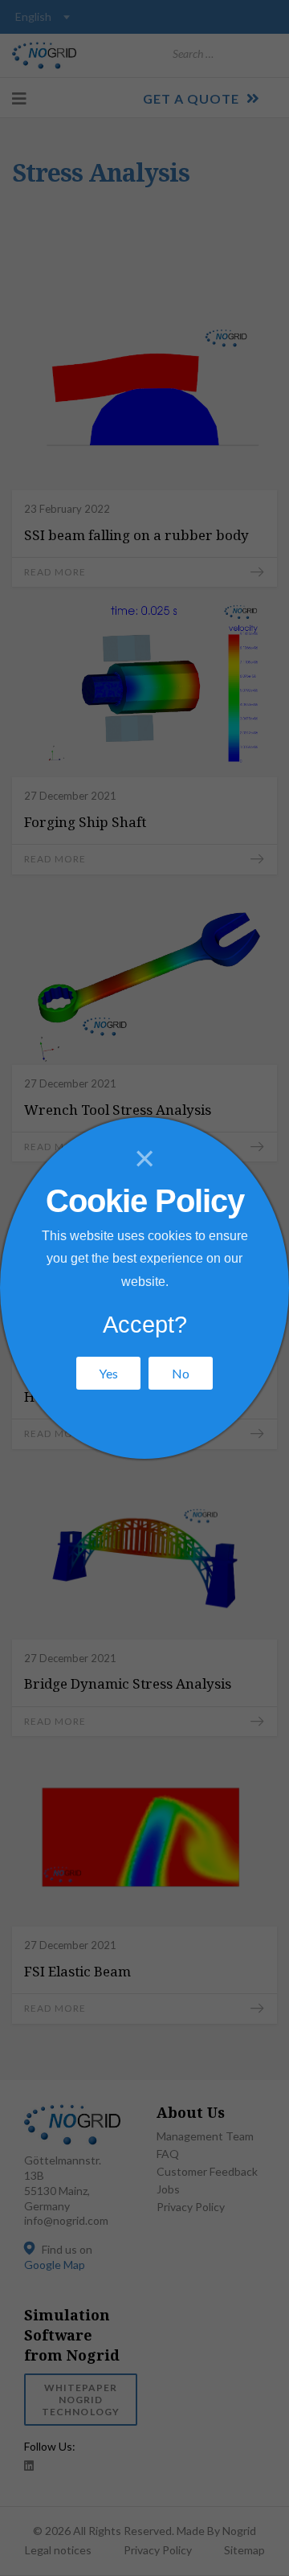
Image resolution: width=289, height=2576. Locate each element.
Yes (108, 1373)
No (181, 1373)
